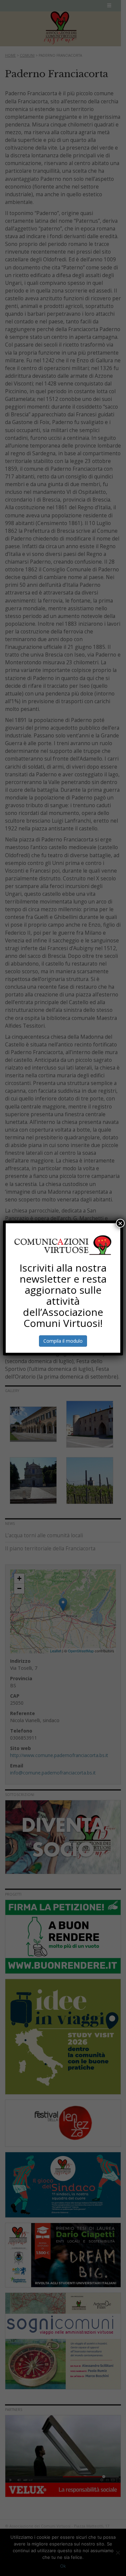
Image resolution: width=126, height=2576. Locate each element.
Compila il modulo (63, 1341)
